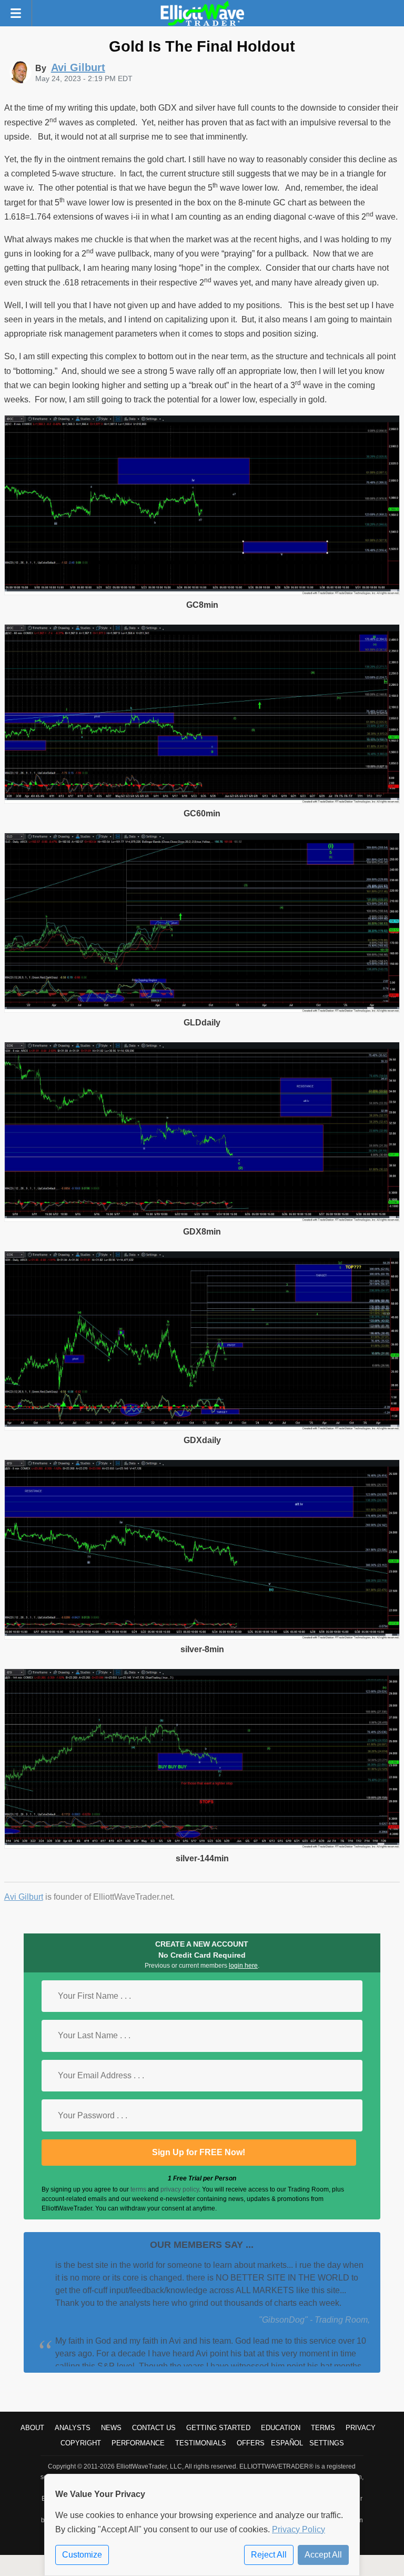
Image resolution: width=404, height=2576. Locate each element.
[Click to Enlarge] (202, 592)
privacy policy (180, 2189)
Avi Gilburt (24, 1897)
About (32, 2428)
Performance (138, 2443)
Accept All (323, 2555)
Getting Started (218, 2428)
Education (281, 2428)
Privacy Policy (299, 2529)
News (111, 2428)
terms (138, 2189)
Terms (323, 2428)
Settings (327, 2443)
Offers (251, 2443)
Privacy (361, 2428)
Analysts (73, 2428)
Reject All (269, 2555)
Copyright (81, 2443)
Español (287, 2443)
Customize (82, 2555)
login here (243, 1966)
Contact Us (154, 2428)
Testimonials (201, 2443)
